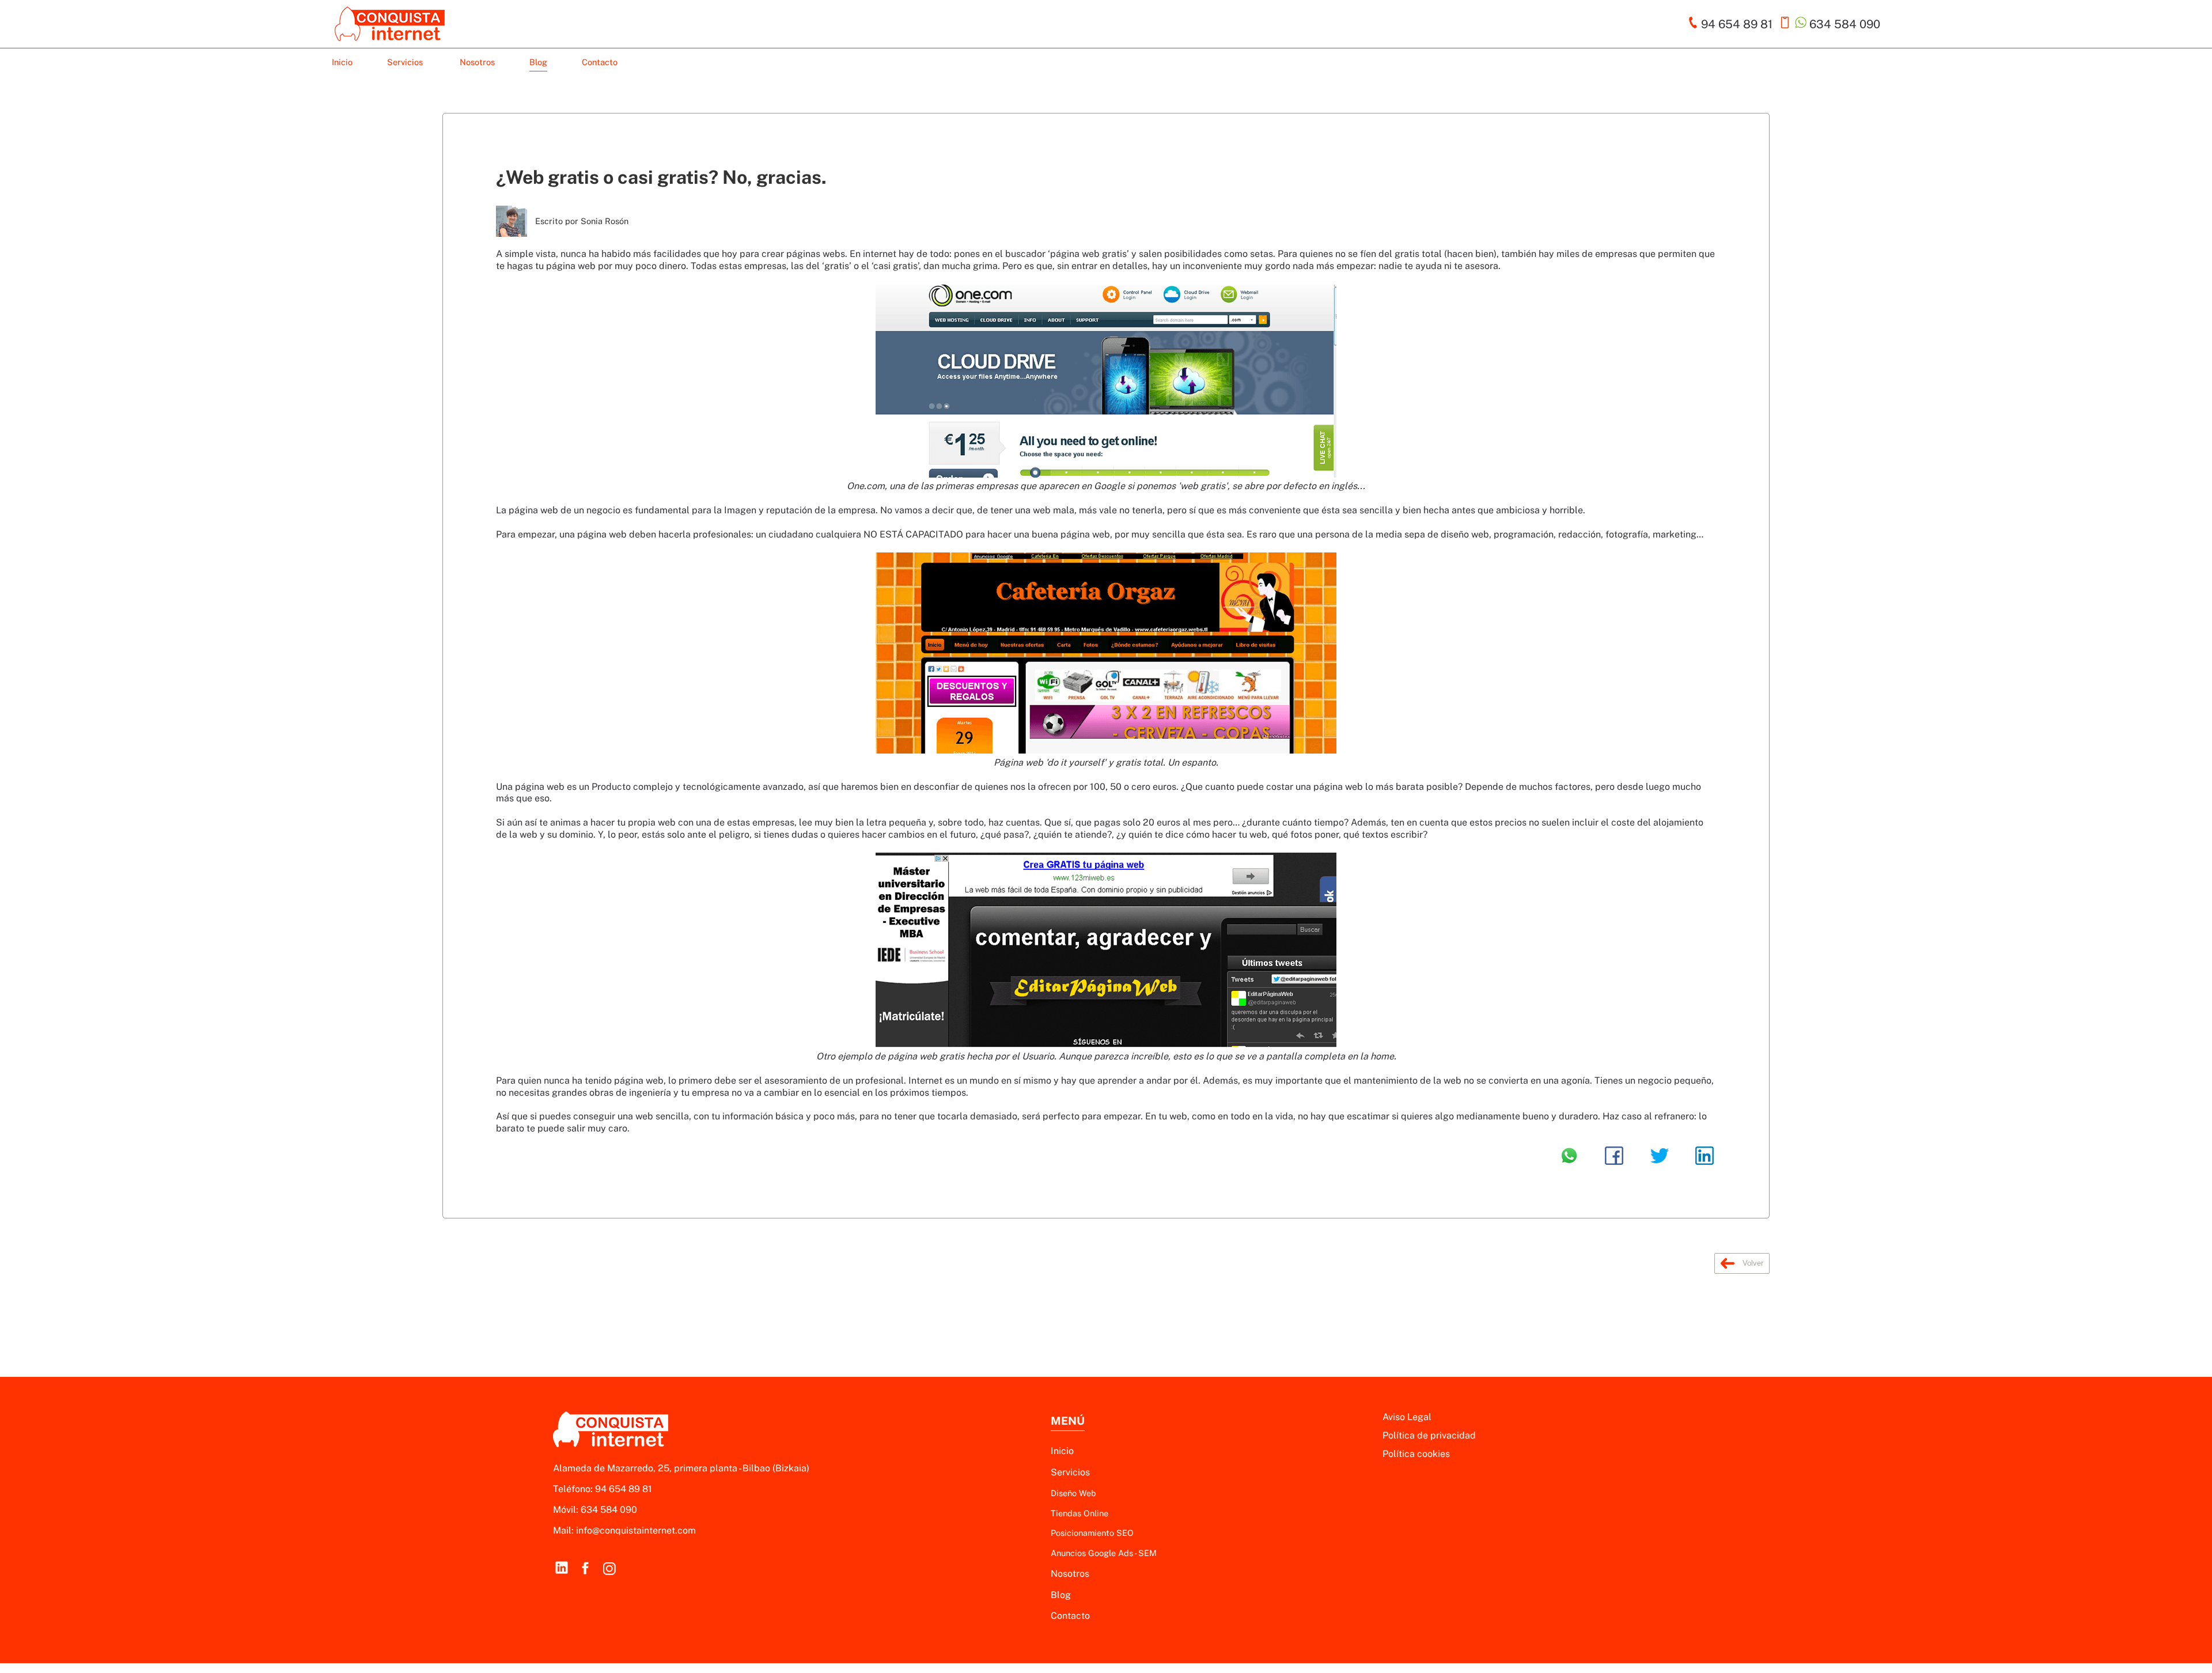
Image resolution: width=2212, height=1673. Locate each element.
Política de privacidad (1429, 1435)
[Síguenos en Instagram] (609, 1568)
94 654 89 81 (624, 1489)
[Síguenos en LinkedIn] (561, 1568)
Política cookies (1416, 1454)
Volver (1752, 1263)
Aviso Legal (1407, 1417)
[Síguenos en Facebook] (585, 1568)
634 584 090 (609, 1510)
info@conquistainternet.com (636, 1530)
